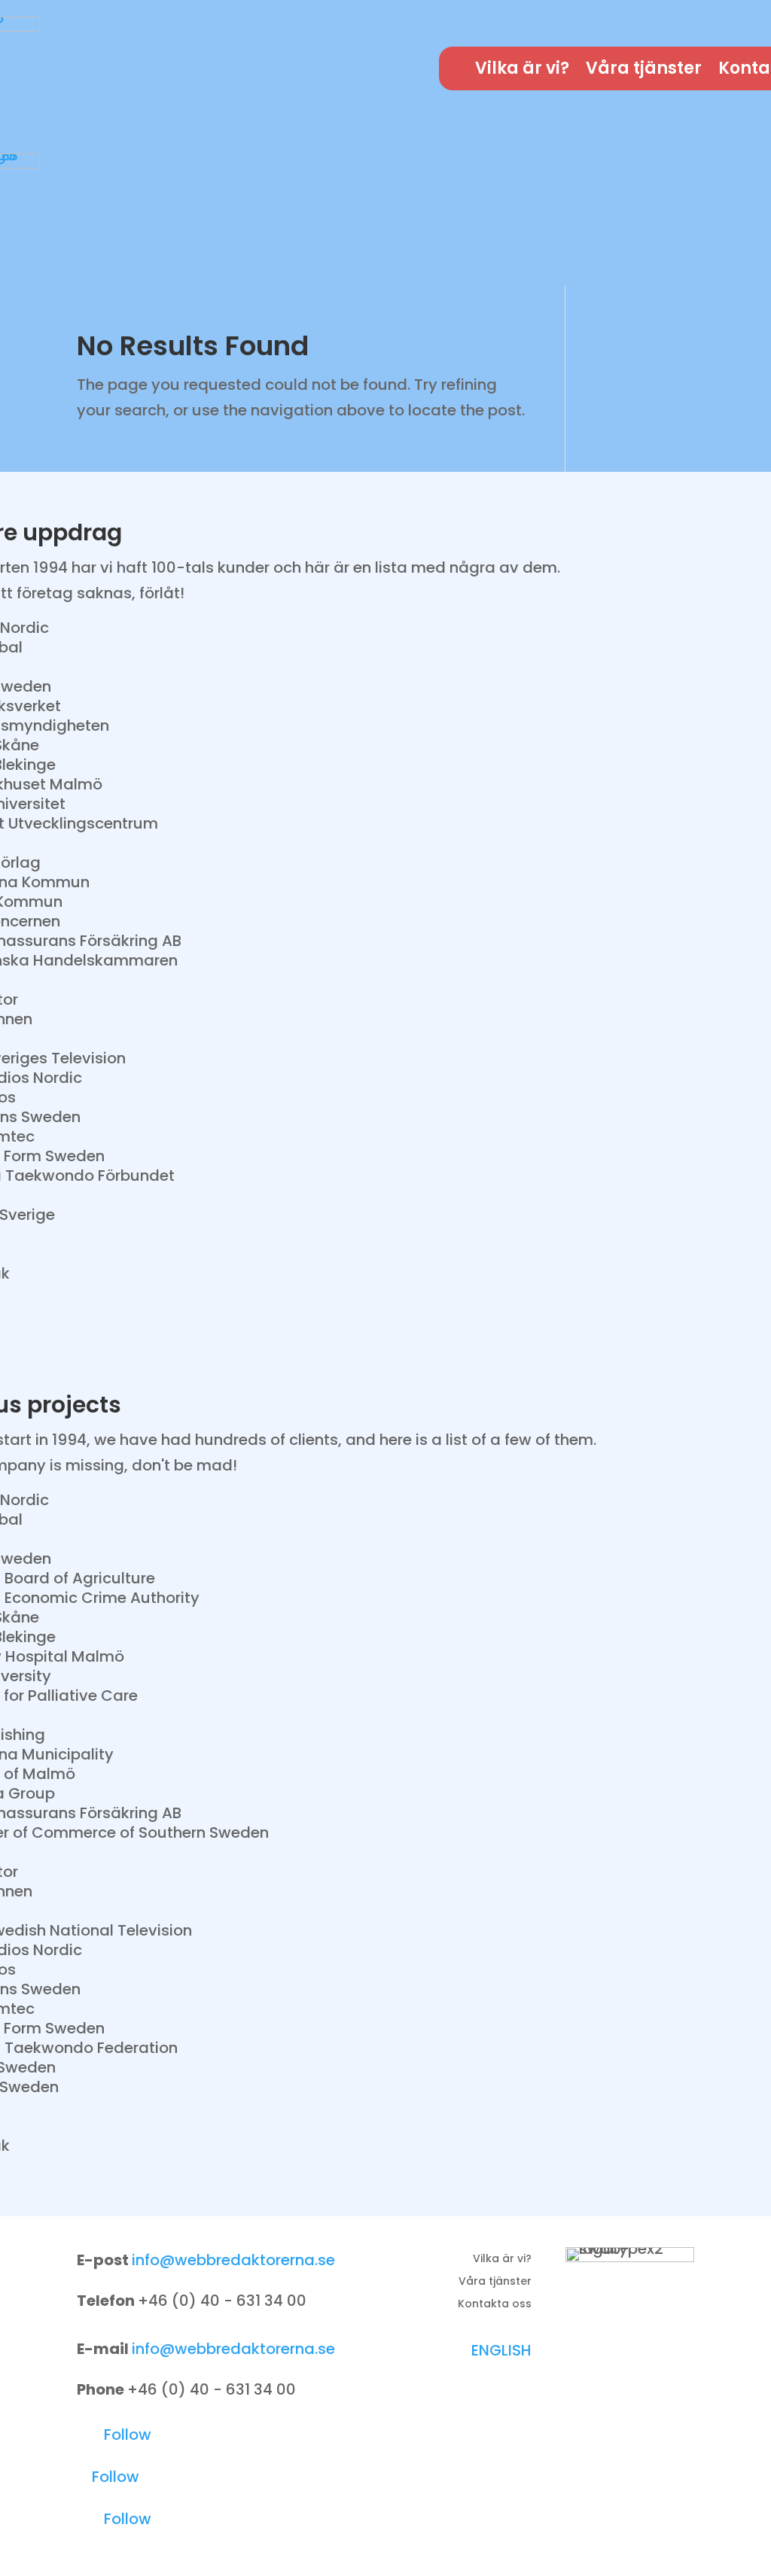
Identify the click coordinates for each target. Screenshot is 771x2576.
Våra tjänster (644, 71)
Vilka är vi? (522, 71)
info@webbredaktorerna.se (233, 2260)
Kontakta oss (495, 2305)
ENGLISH (501, 2350)
